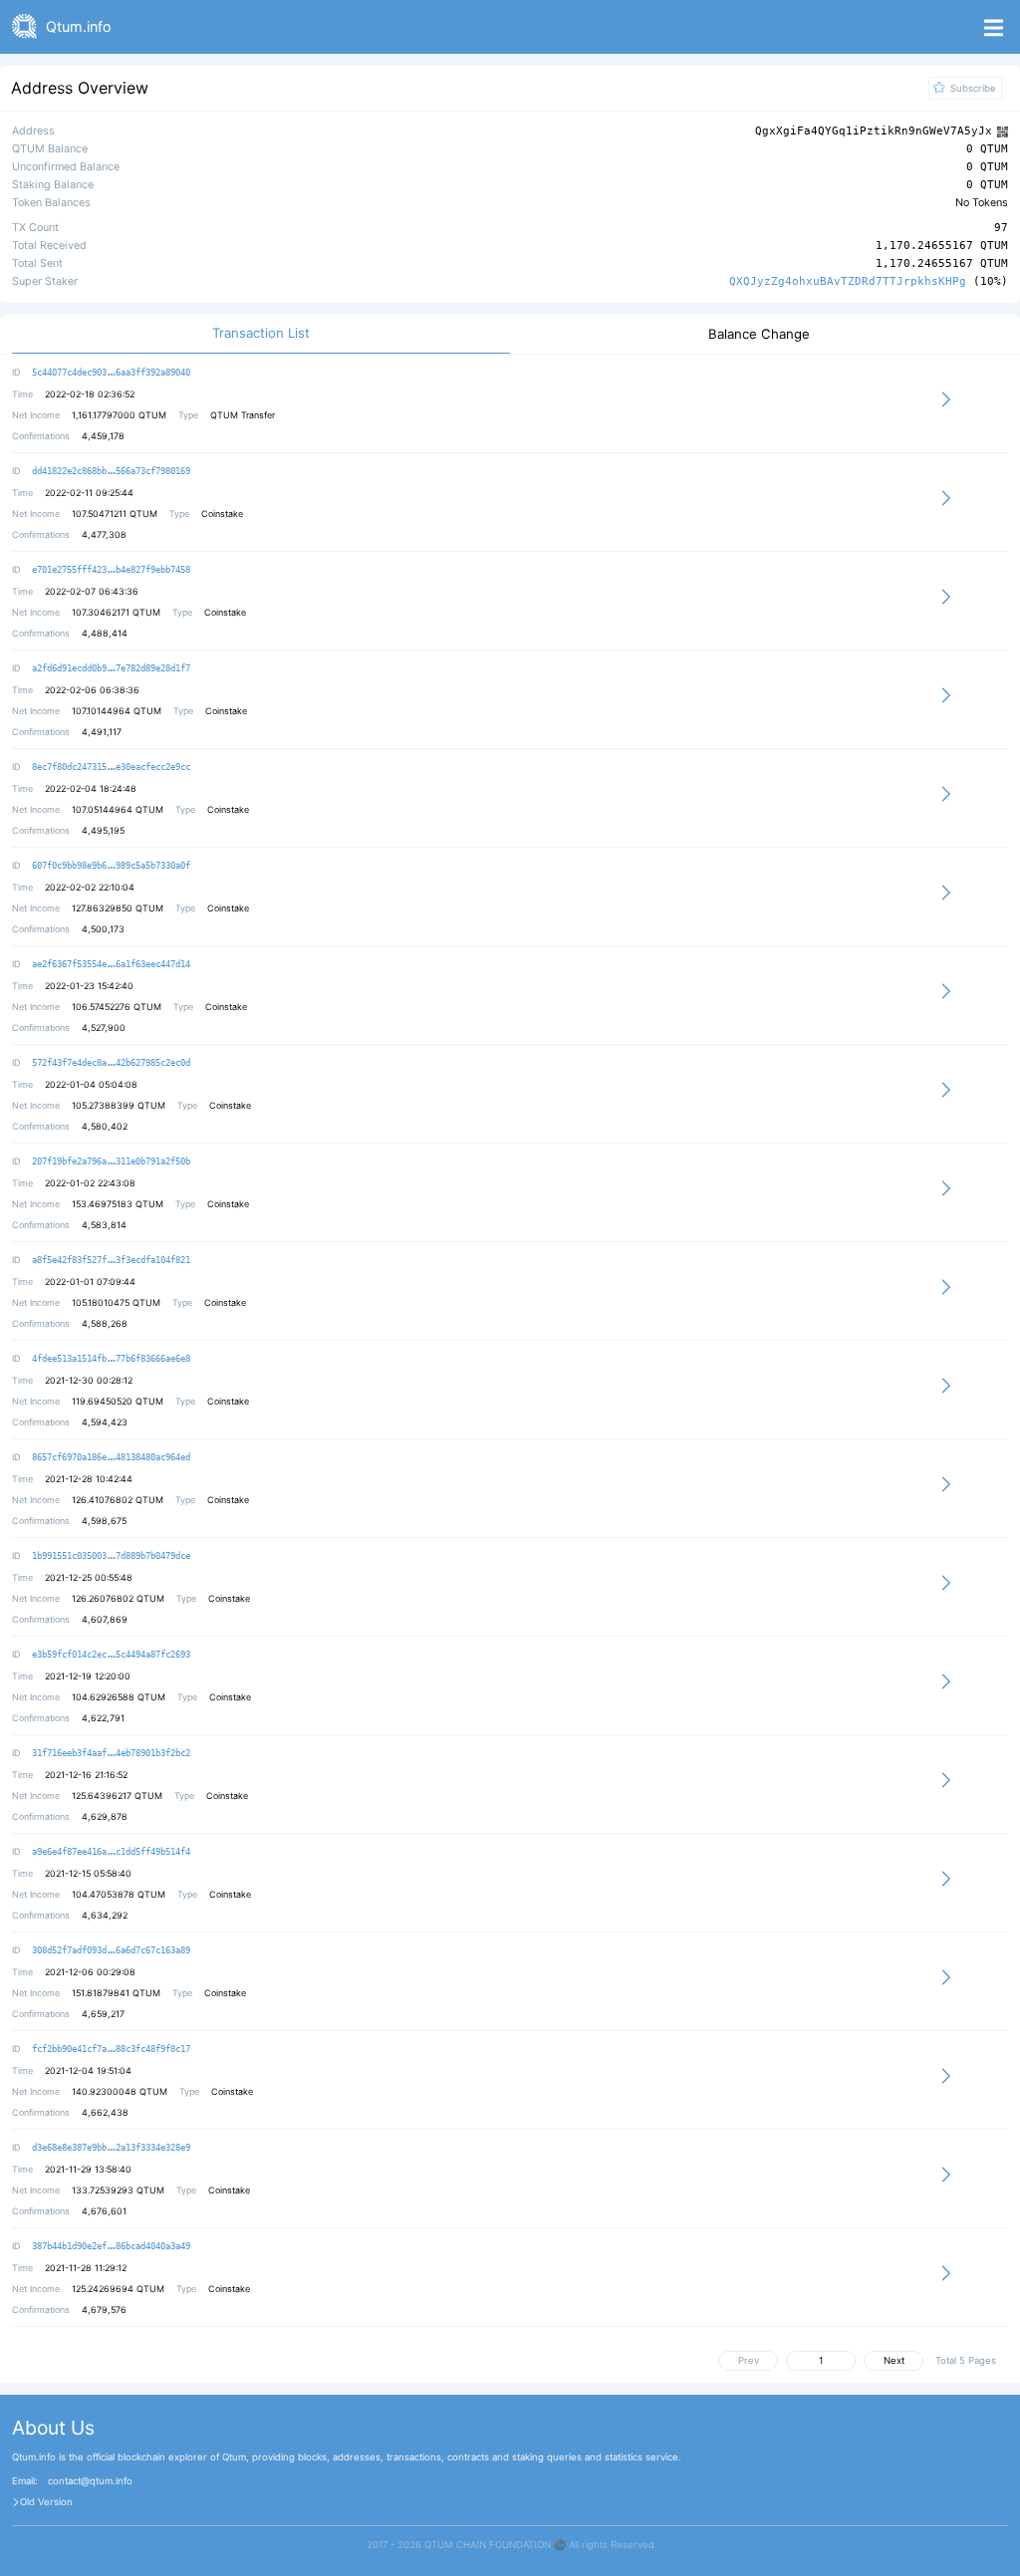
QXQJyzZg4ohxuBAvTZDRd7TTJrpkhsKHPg (848, 281)
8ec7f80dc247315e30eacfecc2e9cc (111, 767)
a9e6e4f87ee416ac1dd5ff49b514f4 (111, 1852)
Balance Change (759, 334)
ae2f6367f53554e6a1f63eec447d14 (111, 964)
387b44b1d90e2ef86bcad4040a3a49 (111, 2246)
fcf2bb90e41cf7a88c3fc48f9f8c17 (111, 2049)
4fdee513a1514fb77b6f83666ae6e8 (111, 1359)
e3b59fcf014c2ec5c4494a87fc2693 (111, 1655)
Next (894, 2360)
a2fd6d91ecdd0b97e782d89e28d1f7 (111, 668)
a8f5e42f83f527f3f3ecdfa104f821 (111, 1260)
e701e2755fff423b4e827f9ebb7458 (111, 570)
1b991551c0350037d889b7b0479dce (111, 1556)
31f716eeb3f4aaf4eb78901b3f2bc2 (111, 1753)
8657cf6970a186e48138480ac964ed (111, 1457)
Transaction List (261, 333)
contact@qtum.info (90, 2481)
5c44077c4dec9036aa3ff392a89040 (111, 373)
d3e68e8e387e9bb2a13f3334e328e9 (111, 2148)
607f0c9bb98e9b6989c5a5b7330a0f (111, 866)
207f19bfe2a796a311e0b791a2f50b (111, 1161)
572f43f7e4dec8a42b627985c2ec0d (111, 1063)
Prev (749, 2360)
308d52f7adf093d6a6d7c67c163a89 (111, 1950)
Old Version (46, 2502)
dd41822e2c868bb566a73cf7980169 (111, 471)
